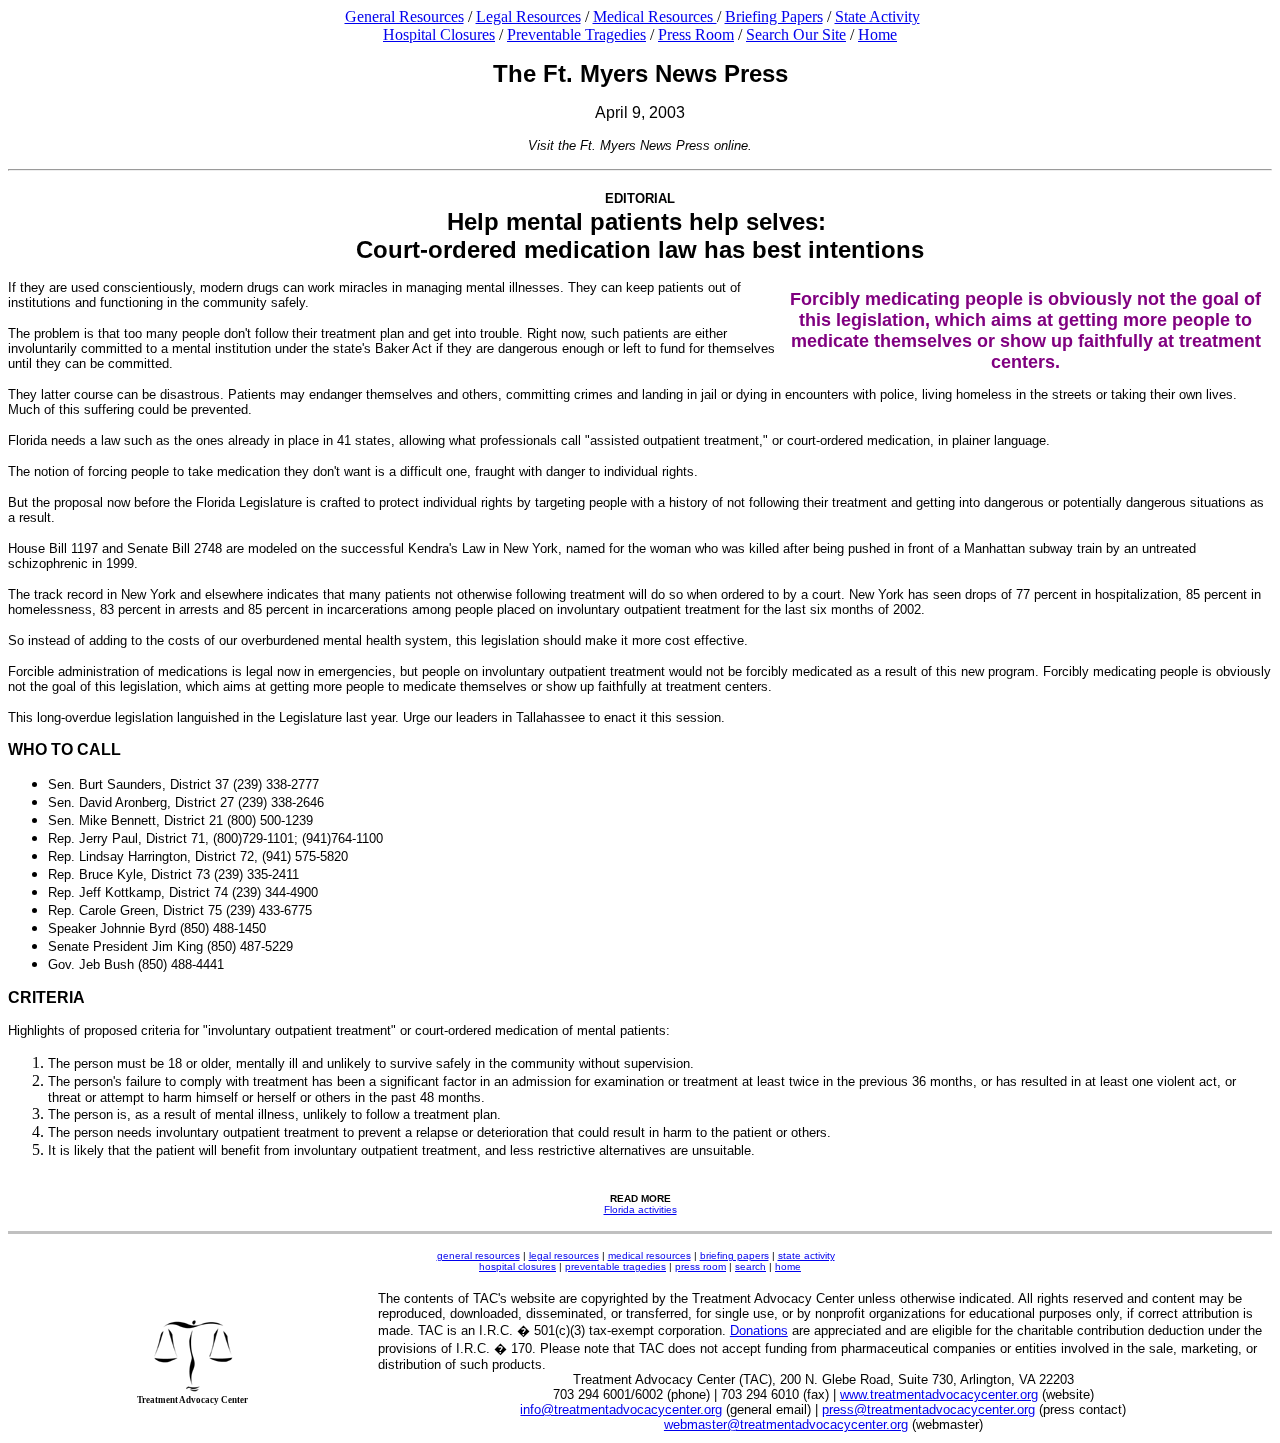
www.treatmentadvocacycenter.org (939, 1394)
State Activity (877, 16)
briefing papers (734, 1255)
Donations (759, 1330)
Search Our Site (796, 34)
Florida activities (640, 1209)
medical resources (649, 1255)
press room (700, 1266)
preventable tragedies (615, 1266)
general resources (478, 1255)
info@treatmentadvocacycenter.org (621, 1409)
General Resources (404, 16)
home (788, 1266)
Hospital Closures (439, 34)
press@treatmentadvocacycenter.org (928, 1409)
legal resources (564, 1255)
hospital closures (517, 1266)
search (750, 1266)
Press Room (696, 34)
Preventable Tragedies (576, 34)
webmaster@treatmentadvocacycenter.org (786, 1424)
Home (877, 34)
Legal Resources (528, 16)
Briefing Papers (774, 16)
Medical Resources (655, 16)
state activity (806, 1255)
